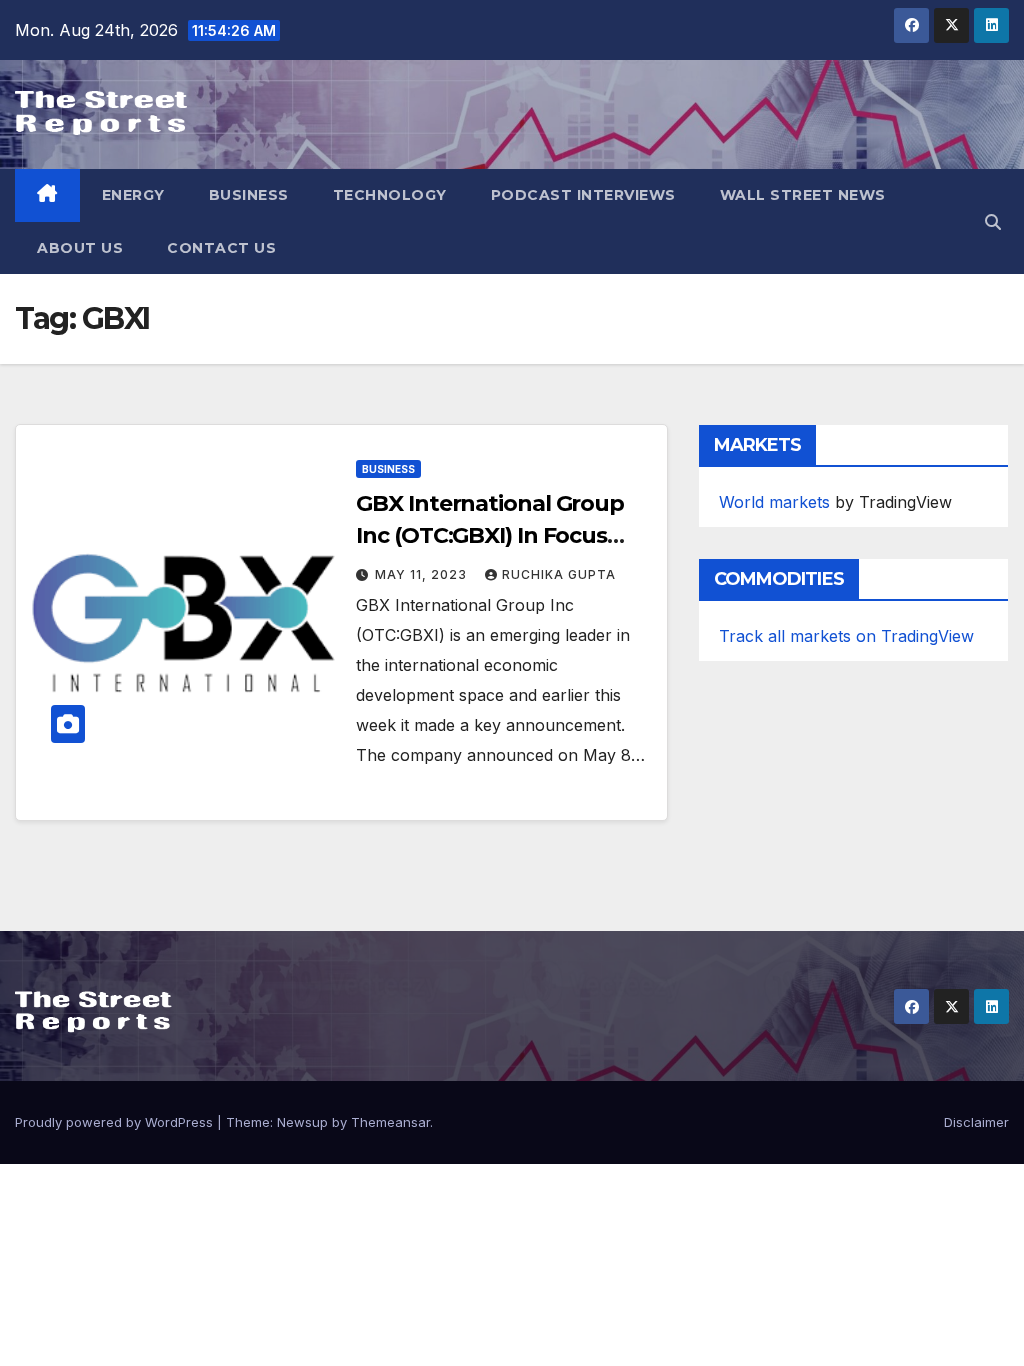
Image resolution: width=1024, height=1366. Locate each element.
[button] (993, 222)
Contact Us (221, 248)
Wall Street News (803, 195)
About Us (80, 248)
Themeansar (390, 1122)
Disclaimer (976, 1122)
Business (249, 195)
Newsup (302, 1122)
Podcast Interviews (583, 195)
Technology (390, 195)
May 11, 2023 (423, 574)
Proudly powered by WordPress (116, 1122)
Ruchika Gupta (559, 574)
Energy (133, 195)
